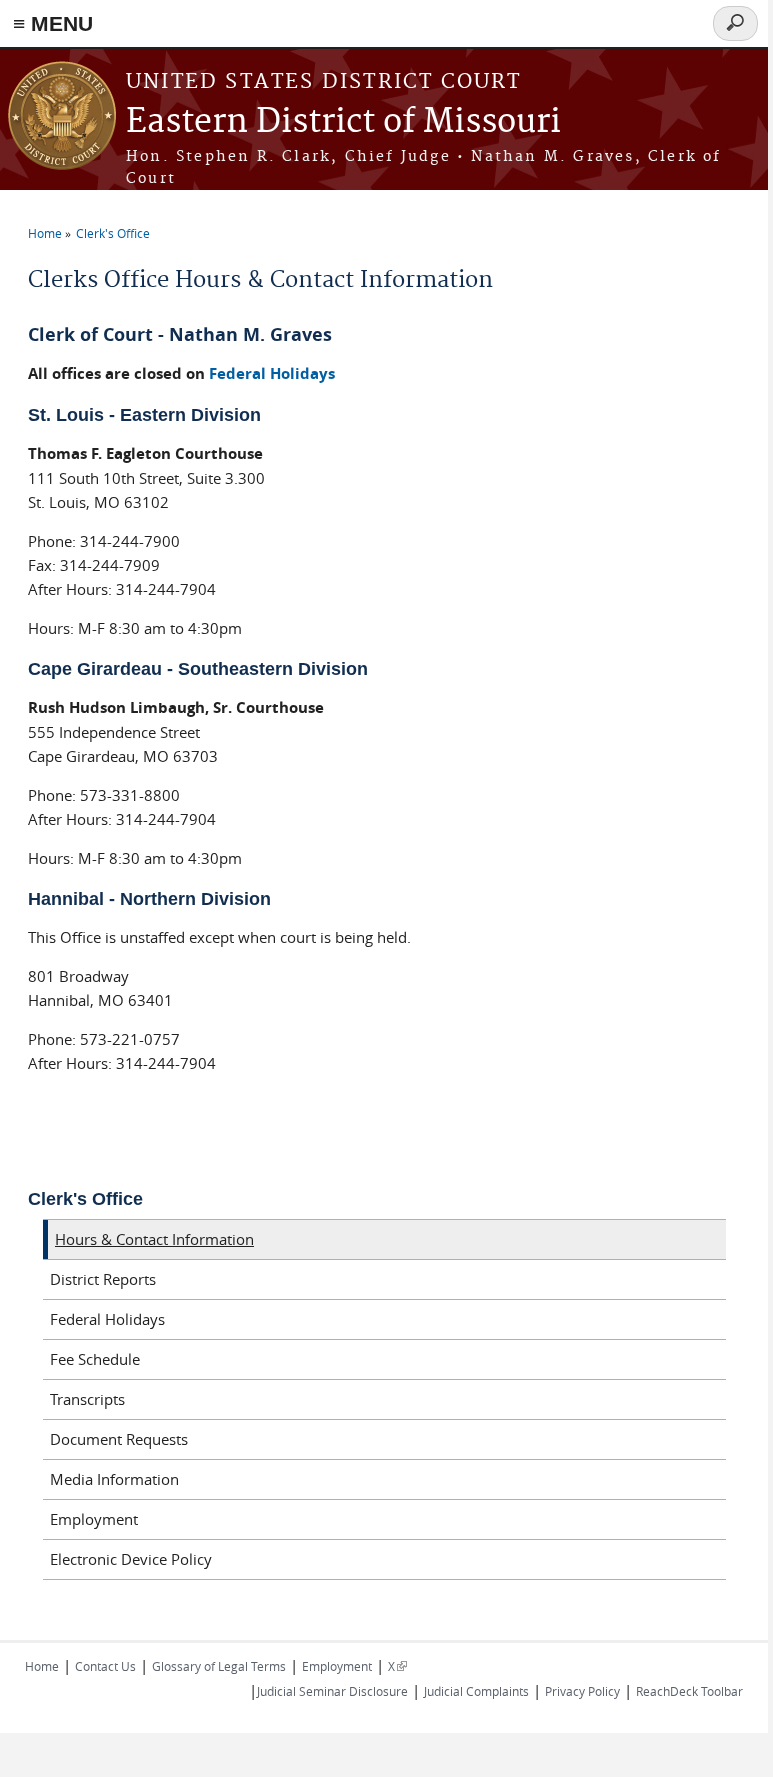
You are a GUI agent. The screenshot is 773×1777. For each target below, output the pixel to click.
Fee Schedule (95, 1359)
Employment (94, 1519)
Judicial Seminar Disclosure (332, 1691)
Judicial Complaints (476, 1691)
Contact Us (105, 1666)
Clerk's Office (113, 233)
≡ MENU (53, 23)
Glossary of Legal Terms (219, 1666)
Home (45, 233)
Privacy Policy (582, 1691)
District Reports (103, 1279)
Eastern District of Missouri (343, 122)
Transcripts (87, 1399)
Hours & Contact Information (154, 1239)
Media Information (114, 1479)
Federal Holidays (272, 373)
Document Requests (119, 1439)
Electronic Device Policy (131, 1559)
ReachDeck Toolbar (689, 1691)
